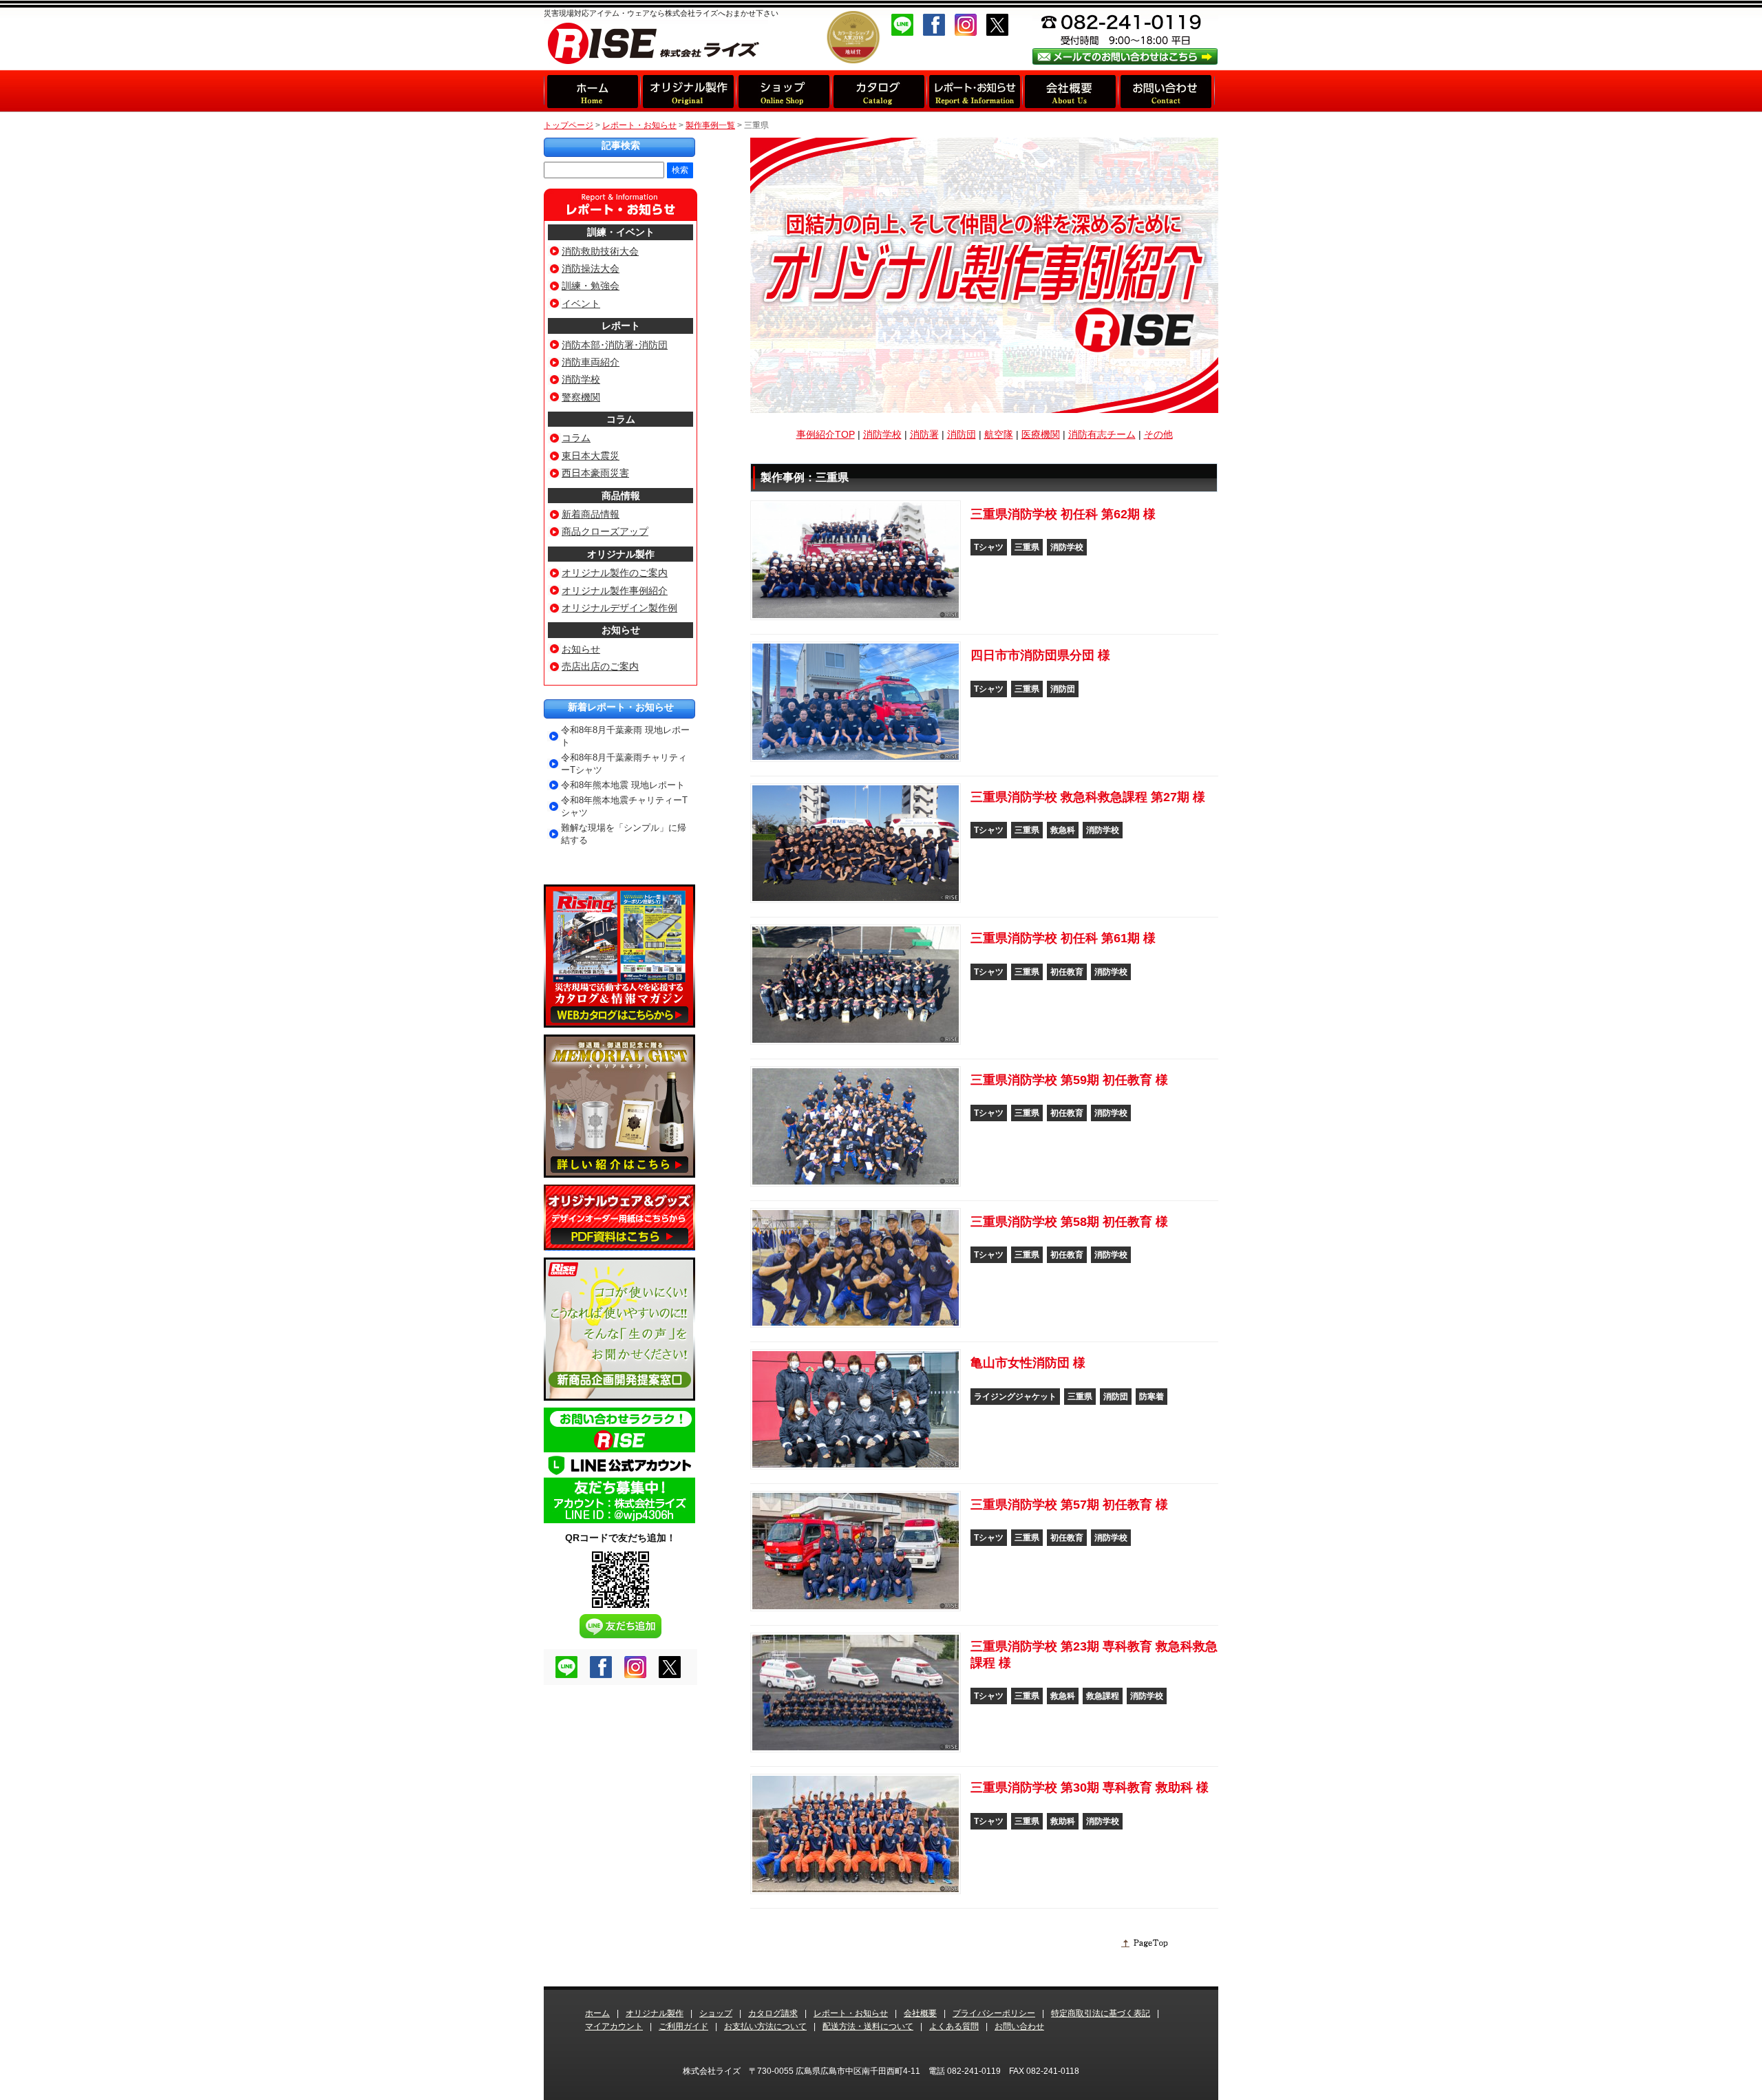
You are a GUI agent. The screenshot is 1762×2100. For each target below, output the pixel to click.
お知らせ (621, 630)
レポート (621, 326)
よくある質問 (954, 2026)
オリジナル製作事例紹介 (615, 591)
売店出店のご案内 (600, 666)
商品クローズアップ (605, 531)
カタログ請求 (773, 2013)
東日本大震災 (591, 456)
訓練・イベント (621, 232)
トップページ (569, 125)
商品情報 (621, 496)
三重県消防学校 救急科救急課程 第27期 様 (1088, 797)
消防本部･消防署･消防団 (615, 345)
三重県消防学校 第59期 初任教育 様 (1069, 1080)
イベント (581, 304)
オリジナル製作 (621, 554)
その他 (1158, 434)
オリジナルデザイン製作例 (619, 608)
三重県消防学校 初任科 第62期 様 (1063, 514)
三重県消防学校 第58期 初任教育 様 (1069, 1222)
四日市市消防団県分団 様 (1040, 655)
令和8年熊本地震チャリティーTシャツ (624, 806)
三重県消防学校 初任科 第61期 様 (1063, 938)
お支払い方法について (765, 2026)
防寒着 (1151, 1397)
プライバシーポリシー (994, 2013)
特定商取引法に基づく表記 (1101, 2013)
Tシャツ (989, 547)
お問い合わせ (1019, 2026)
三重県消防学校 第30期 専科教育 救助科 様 (1090, 1788)
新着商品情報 (591, 514)
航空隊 (999, 434)
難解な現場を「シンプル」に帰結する (624, 834)
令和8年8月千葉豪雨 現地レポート (625, 736)
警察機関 (581, 397)
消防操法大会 (591, 268)
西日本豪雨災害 (595, 473)
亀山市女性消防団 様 (1028, 1363)
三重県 (1027, 547)
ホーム (597, 2013)
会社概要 (920, 2013)
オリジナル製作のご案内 (615, 573)
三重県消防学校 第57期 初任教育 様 (1069, 1505)
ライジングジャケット (1015, 1397)
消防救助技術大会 (600, 251)
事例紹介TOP (826, 434)
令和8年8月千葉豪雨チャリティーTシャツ (624, 764)
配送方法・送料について (868, 2026)
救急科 (1063, 830)
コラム (621, 419)
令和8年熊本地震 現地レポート (623, 785)
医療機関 (1041, 434)
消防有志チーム (1102, 434)
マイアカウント (614, 2026)
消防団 (962, 434)
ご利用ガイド (683, 2026)
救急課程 (1103, 1696)
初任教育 (1067, 972)
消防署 (924, 434)
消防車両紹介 (591, 362)
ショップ (716, 2013)
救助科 (1063, 1821)
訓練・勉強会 (591, 286)
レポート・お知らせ (639, 125)
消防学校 (882, 434)
